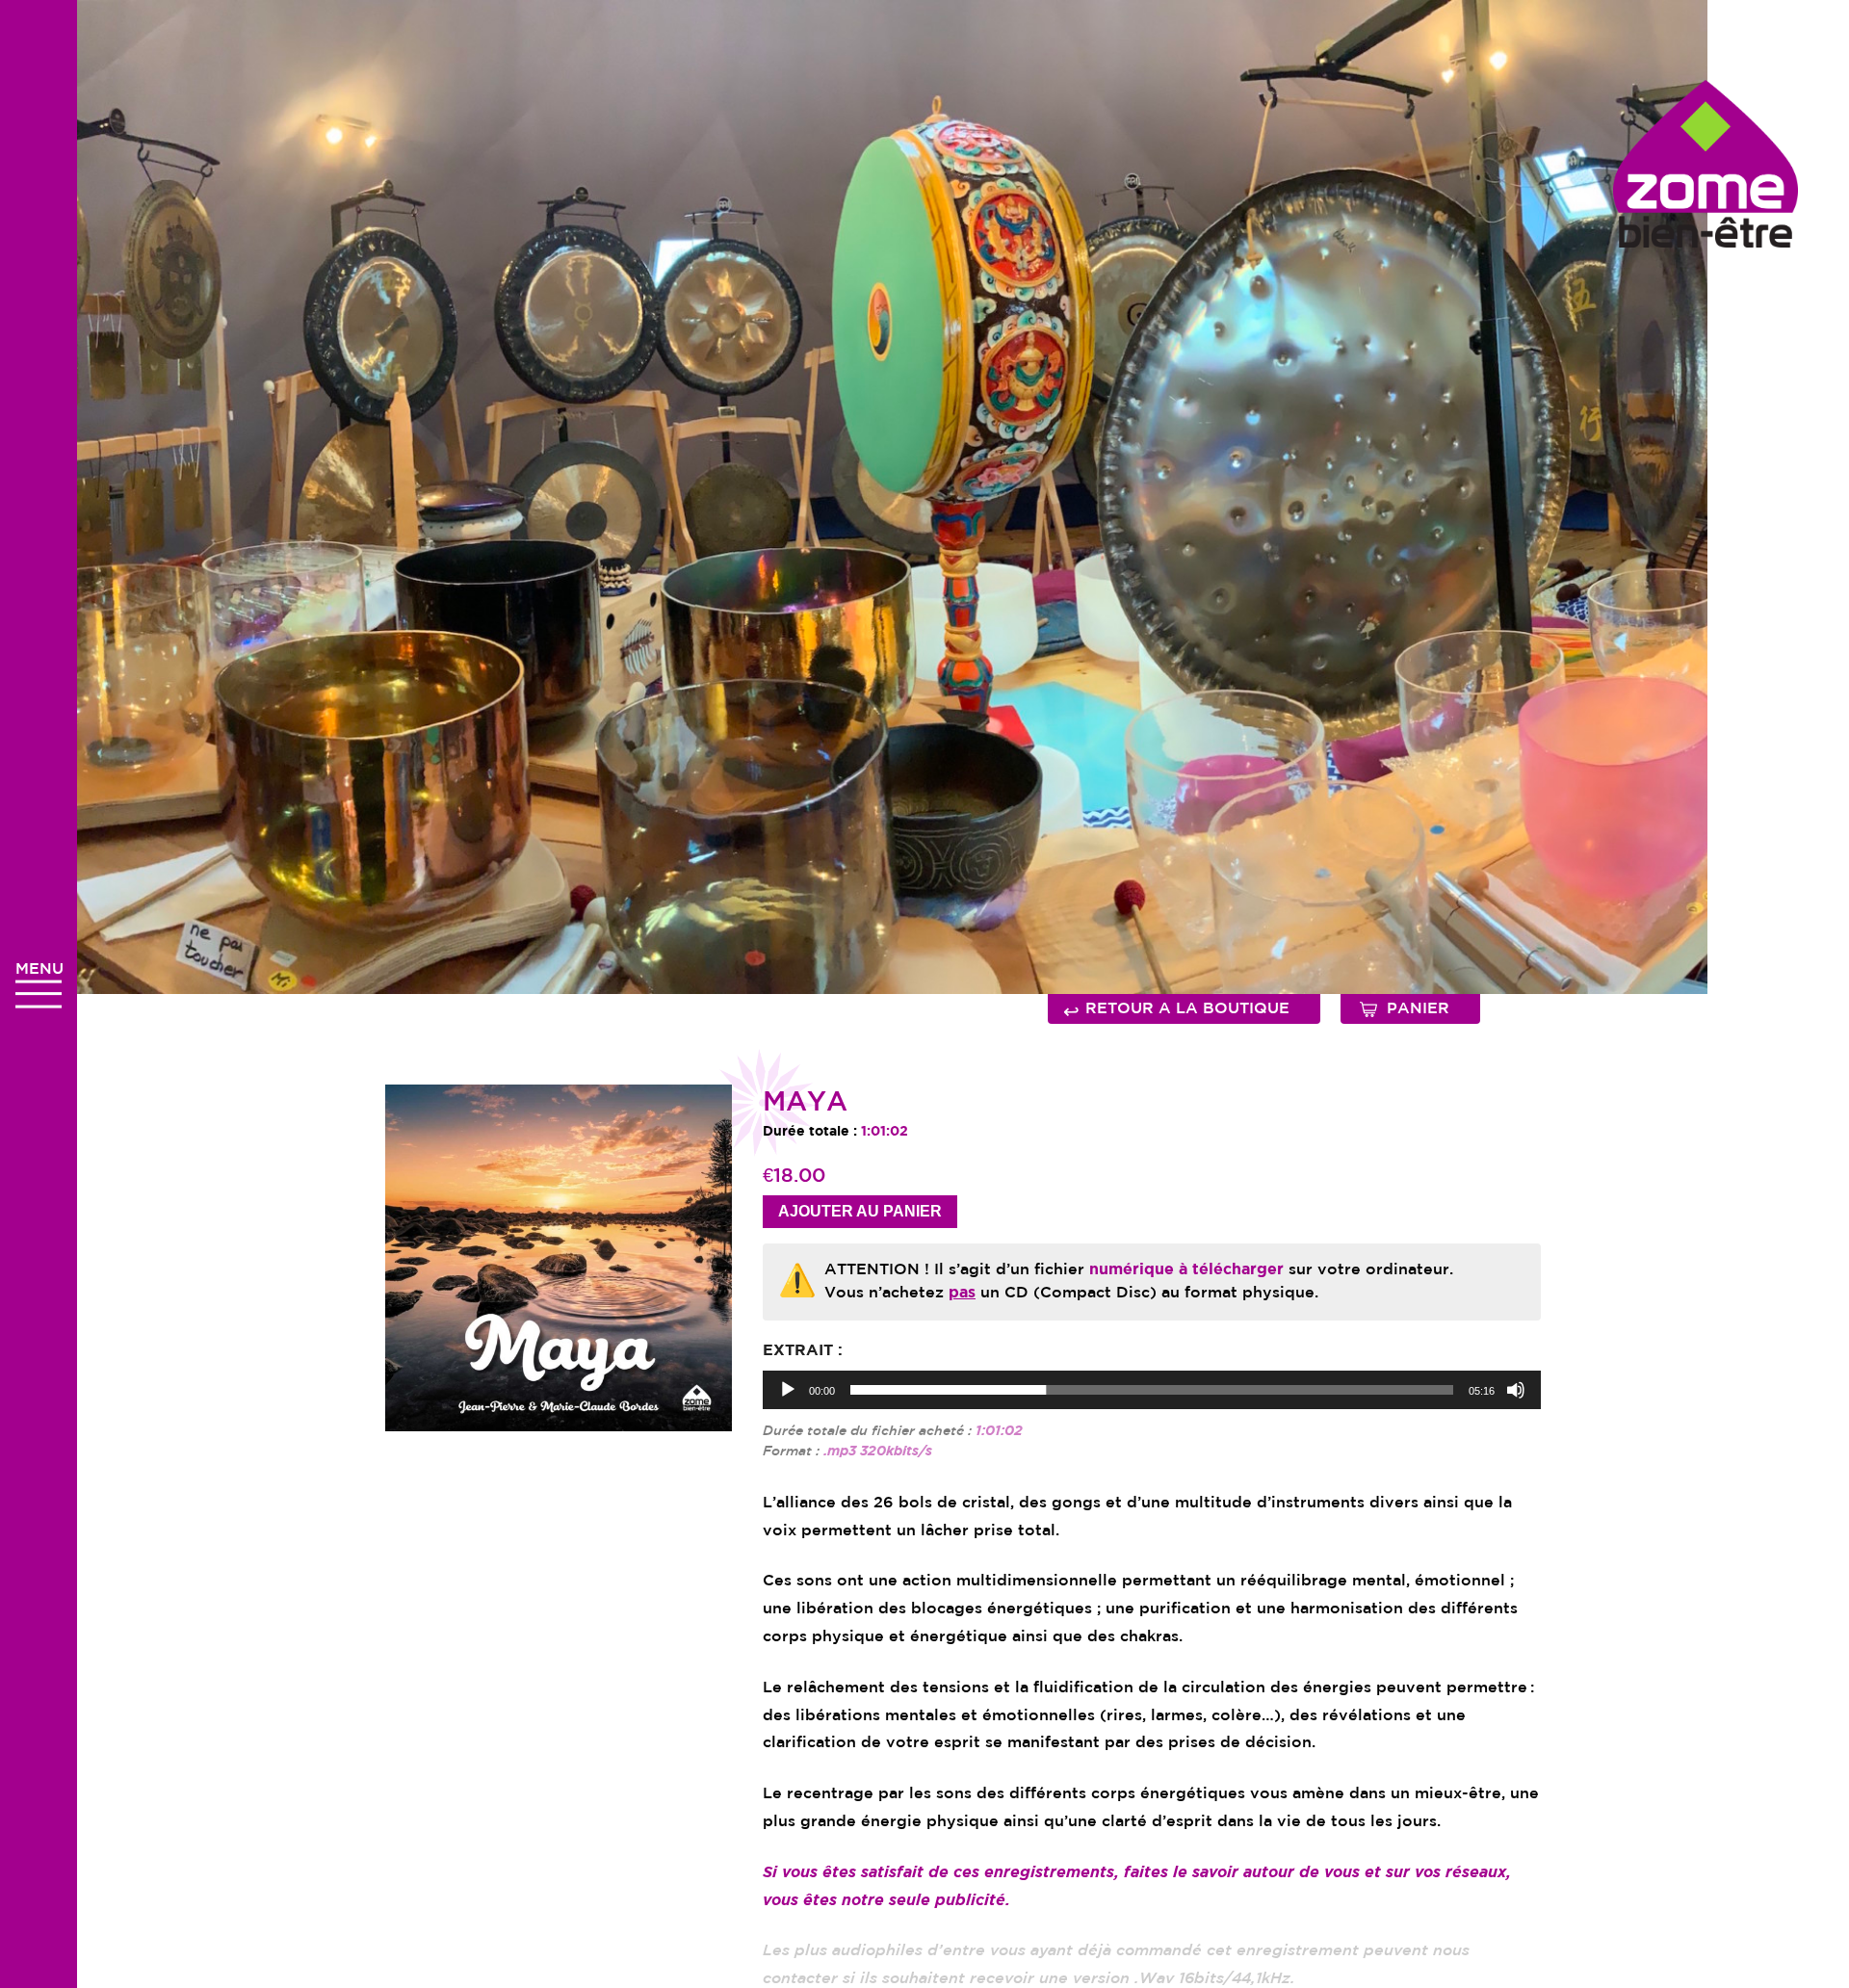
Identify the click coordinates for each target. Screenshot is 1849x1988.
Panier (1418, 1009)
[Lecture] (788, 1390)
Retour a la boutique (1176, 1011)
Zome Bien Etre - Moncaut (1706, 164)
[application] (1152, 1390)
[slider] (1152, 1390)
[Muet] (1516, 1390)
